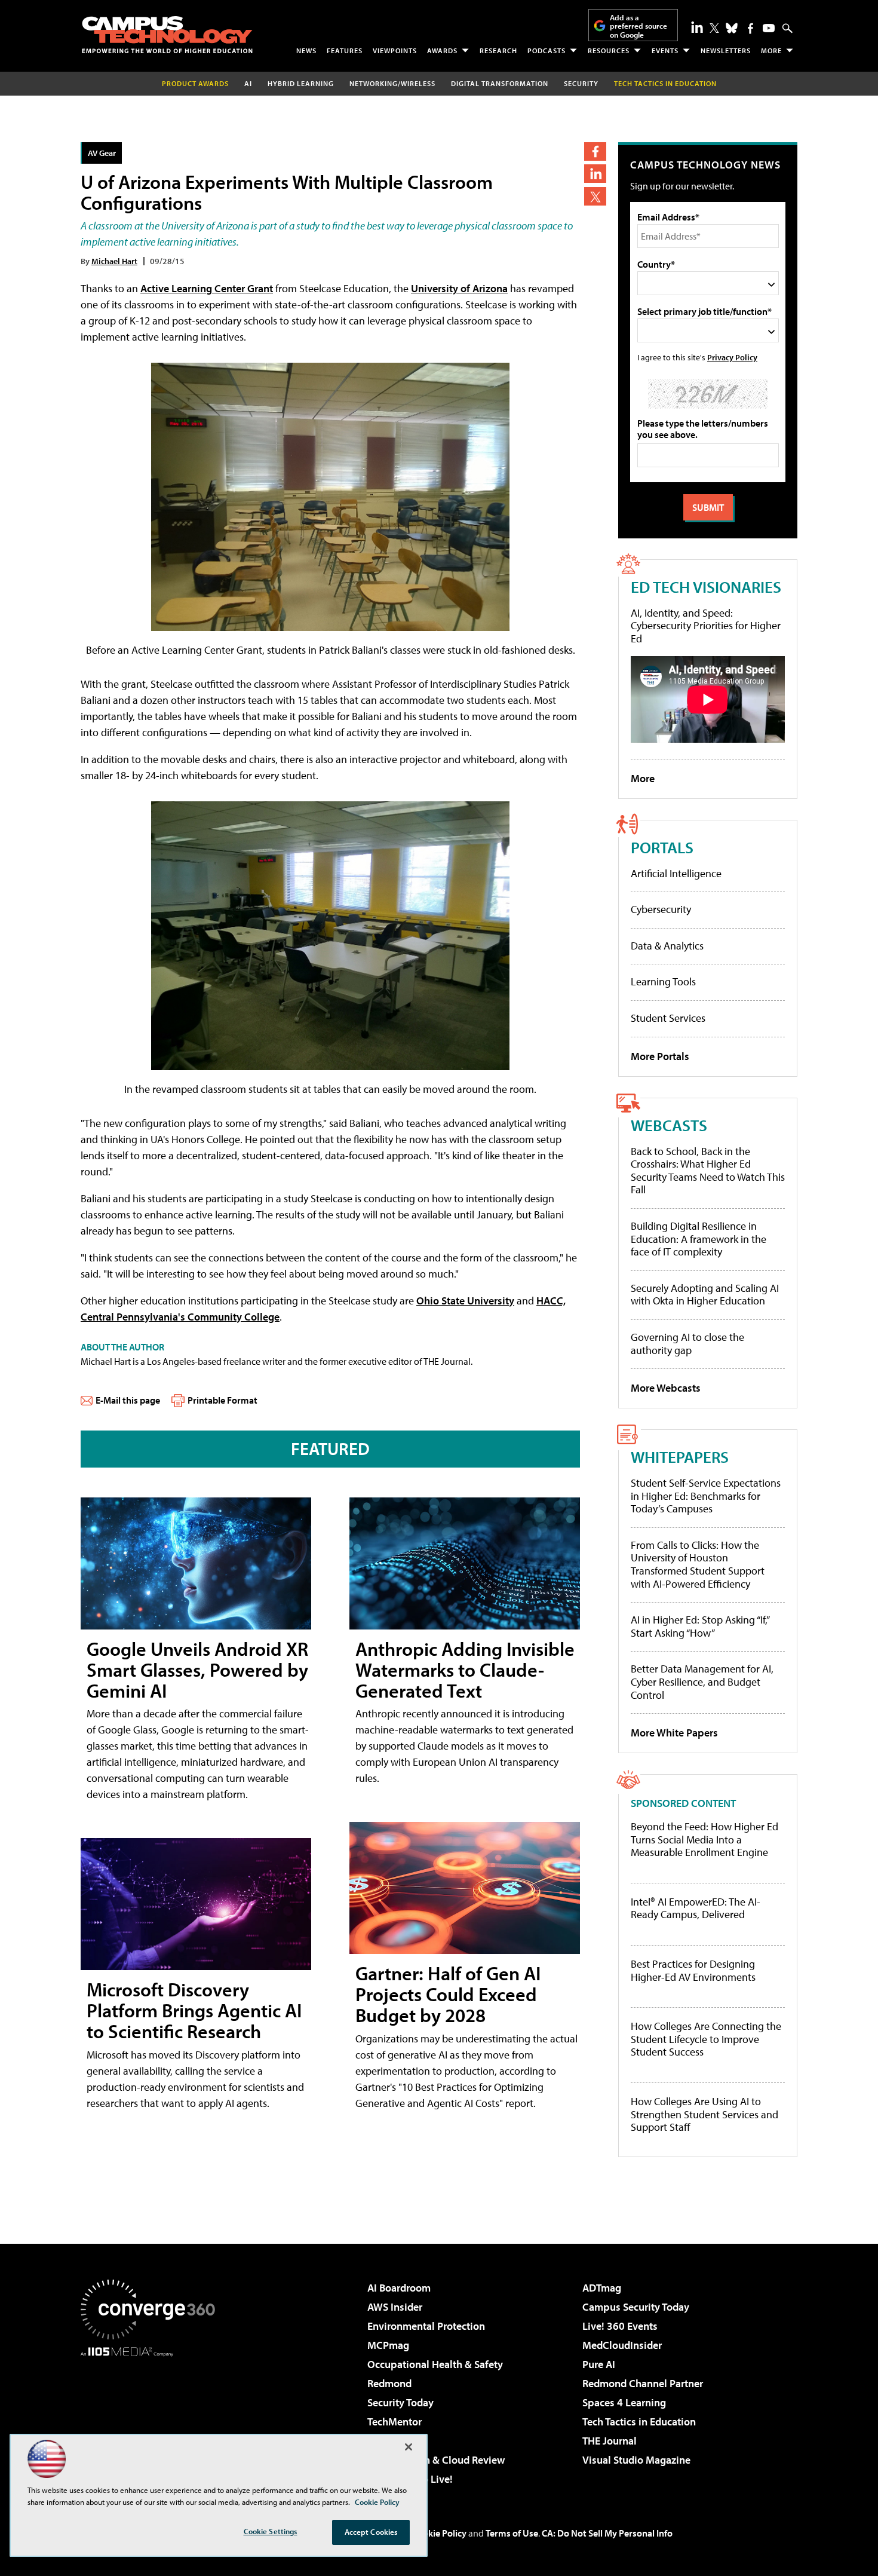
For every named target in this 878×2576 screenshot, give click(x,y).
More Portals (660, 1056)
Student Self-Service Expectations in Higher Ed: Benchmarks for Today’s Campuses (706, 1496)
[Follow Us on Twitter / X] (714, 28)
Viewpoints (395, 50)
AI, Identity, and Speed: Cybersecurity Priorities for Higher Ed (706, 626)
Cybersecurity (661, 909)
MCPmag (388, 2345)
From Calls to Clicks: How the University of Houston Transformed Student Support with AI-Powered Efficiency (698, 1564)
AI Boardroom (399, 2288)
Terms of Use (512, 2533)
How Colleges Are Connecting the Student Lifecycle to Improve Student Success (706, 2039)
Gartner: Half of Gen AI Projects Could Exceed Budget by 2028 (448, 1994)
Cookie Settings (271, 2531)
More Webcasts (666, 1388)
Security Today (400, 2402)
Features (345, 50)
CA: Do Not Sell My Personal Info (607, 2533)
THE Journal (610, 2441)
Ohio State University (465, 1301)
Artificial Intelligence (676, 873)
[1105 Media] (152, 2418)
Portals (662, 847)
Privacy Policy (732, 357)
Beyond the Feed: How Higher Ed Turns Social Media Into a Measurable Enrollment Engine (704, 1840)
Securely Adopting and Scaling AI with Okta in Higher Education (705, 1295)
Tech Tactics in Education (639, 2422)
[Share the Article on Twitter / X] (595, 196)
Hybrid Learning (301, 83)
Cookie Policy (439, 2533)
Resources (609, 50)
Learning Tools (663, 981)
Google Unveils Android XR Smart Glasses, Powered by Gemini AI (197, 1670)
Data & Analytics (667, 946)
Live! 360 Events (620, 2326)
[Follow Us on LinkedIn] (697, 27)
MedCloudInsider (622, 2345)
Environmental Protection (426, 2326)
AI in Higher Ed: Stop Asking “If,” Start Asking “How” (700, 1626)
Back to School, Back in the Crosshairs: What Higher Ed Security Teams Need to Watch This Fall (708, 1171)
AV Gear (102, 153)
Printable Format (222, 1400)
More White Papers (674, 1733)
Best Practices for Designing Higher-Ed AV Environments (693, 1970)
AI (248, 83)
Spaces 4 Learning (624, 2402)
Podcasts (547, 50)
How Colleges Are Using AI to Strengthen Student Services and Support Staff (704, 2114)
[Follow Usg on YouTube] (769, 28)
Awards (442, 50)
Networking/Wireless (392, 83)
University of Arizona (459, 288)
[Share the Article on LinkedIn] (595, 174)
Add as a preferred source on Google (638, 26)
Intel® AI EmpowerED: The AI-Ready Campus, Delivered (696, 1908)
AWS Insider (395, 2307)
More (771, 50)
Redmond (389, 2383)
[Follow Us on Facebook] (750, 28)
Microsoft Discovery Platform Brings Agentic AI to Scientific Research (194, 2010)
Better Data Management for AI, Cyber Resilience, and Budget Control (702, 1681)
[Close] (409, 2447)
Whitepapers (680, 1457)
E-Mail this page (128, 1400)
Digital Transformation (500, 83)
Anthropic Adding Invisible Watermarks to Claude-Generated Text (465, 1670)
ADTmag (602, 2288)
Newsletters (726, 50)
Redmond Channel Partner (643, 2383)
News (306, 50)
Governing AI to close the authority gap (687, 1344)
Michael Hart (114, 261)
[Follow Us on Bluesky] (732, 28)
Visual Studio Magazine (636, 2460)
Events (665, 50)
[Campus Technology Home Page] (167, 35)
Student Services (668, 1018)
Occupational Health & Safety (435, 2364)
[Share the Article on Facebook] (595, 151)
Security (581, 83)
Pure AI (599, 2364)
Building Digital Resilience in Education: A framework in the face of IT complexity (699, 1239)
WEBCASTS (669, 1125)
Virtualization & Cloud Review (436, 2460)
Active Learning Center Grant (207, 288)
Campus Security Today (636, 2307)
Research (498, 50)
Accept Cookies (371, 2532)
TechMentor (395, 2422)
